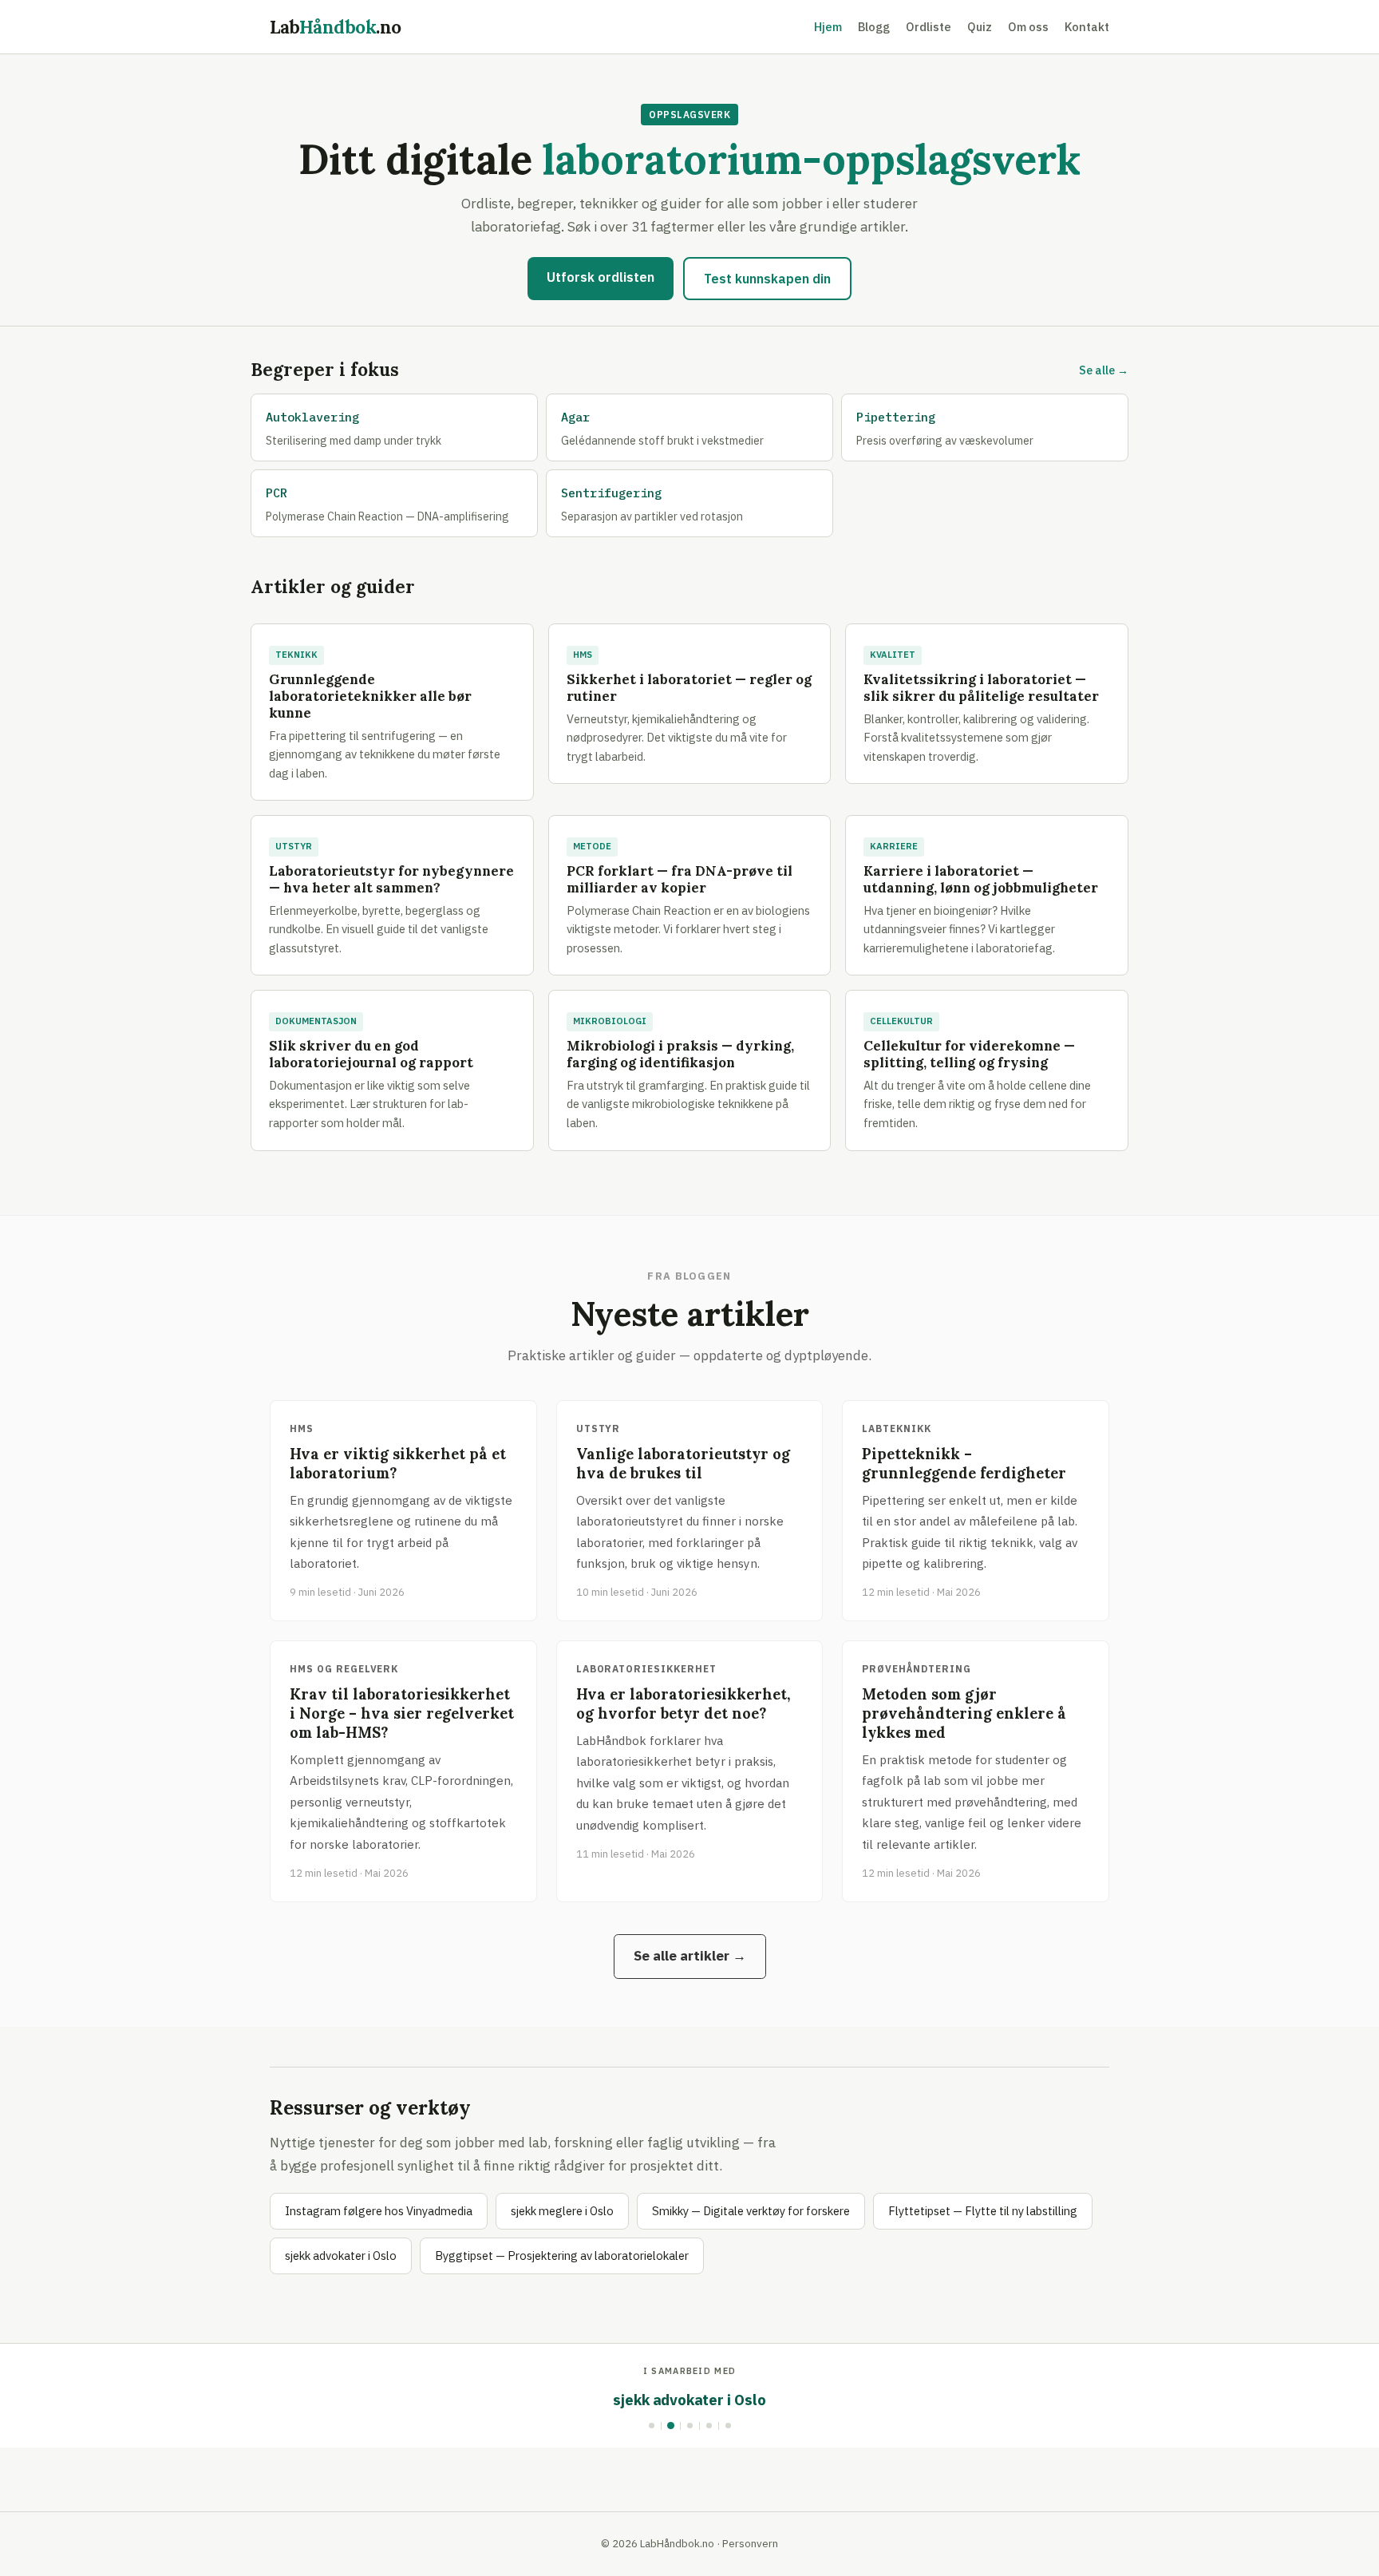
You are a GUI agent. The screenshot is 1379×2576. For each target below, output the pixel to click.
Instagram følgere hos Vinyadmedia (379, 2211)
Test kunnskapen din (767, 279)
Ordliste (929, 27)
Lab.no (336, 27)
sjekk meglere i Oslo (562, 2211)
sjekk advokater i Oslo (341, 2255)
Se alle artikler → (690, 1956)
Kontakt (1087, 27)
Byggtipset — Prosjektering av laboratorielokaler (562, 2255)
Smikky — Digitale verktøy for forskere (751, 2211)
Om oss (1028, 27)
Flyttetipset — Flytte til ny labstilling (983, 2211)
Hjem (828, 27)
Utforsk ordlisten (601, 277)
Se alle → (1104, 370)
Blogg (874, 27)
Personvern (750, 2543)
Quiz (980, 27)
